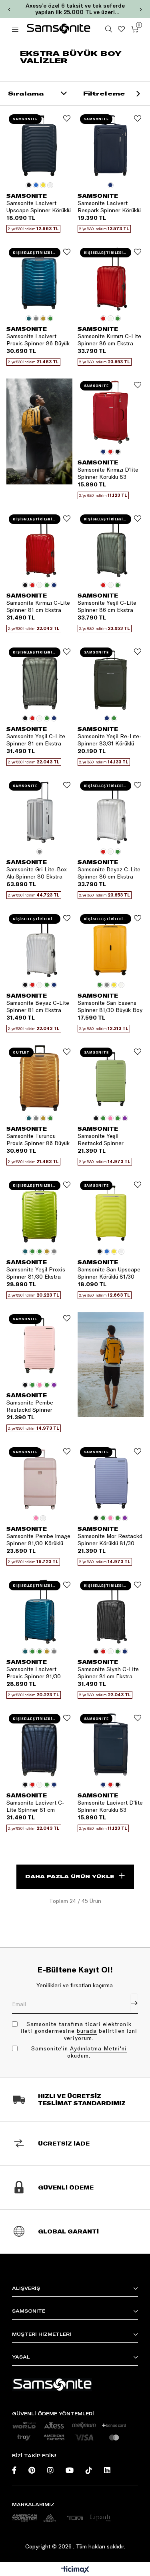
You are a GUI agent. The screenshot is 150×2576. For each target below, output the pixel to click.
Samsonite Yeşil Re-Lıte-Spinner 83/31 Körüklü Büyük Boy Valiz (110, 740)
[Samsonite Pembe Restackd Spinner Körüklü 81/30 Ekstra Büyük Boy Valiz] (40, 1345)
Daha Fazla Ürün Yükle (70, 1876)
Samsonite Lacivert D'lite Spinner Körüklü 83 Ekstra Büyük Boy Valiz (110, 1806)
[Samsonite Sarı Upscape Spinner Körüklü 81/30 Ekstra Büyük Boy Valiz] (111, 1211)
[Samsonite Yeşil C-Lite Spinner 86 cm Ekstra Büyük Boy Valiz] (111, 545)
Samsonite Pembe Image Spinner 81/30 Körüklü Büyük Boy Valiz (38, 1540)
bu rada (87, 2031)
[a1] (25, 2518)
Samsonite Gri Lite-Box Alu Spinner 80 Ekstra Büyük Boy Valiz (37, 873)
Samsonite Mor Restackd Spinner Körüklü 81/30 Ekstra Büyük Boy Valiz (110, 1540)
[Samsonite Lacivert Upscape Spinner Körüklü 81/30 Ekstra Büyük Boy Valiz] (40, 145)
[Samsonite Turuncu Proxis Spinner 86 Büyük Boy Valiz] (40, 1078)
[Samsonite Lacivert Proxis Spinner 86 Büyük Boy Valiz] (40, 279)
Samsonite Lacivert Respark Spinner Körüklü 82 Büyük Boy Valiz (109, 207)
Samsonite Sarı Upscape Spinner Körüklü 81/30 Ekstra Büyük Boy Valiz (109, 1273)
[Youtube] (70, 2470)
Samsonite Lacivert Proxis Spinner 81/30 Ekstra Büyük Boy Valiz (36, 1673)
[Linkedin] (107, 2470)
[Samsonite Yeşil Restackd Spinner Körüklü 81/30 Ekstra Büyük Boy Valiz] (111, 1078)
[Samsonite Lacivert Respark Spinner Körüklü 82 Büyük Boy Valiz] (111, 145)
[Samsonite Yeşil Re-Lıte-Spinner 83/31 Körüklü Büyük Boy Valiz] (111, 678)
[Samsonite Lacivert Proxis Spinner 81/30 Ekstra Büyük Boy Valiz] (40, 1612)
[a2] (50, 2518)
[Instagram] (50, 2470)
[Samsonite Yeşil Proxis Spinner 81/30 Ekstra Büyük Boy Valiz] (40, 1211)
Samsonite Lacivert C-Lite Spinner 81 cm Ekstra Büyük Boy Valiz (36, 1806)
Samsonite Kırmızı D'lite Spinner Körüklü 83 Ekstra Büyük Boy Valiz (108, 473)
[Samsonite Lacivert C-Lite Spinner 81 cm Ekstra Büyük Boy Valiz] (40, 1745)
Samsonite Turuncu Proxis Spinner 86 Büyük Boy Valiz (38, 1140)
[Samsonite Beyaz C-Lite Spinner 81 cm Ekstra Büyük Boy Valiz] (40, 945)
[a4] (75, 2518)
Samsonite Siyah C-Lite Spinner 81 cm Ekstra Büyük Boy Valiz (108, 1673)
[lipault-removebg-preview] (100, 2518)
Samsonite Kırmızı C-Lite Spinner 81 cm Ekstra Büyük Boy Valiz (38, 606)
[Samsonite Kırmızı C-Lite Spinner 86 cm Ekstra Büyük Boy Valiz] (111, 279)
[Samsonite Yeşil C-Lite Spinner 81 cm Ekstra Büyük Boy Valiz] (40, 678)
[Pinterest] (32, 2470)
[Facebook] (14, 2470)
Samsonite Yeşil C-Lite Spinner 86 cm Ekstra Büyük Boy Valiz (107, 606)
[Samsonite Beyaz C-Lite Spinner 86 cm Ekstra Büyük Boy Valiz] (111, 812)
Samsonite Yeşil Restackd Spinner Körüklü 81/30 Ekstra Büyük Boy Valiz (104, 1140)
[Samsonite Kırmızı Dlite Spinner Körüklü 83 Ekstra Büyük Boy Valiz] (111, 412)
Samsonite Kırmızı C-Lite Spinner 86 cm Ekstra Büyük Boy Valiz (109, 340)
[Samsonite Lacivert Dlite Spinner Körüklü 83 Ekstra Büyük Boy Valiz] (111, 1745)
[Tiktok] (89, 2470)
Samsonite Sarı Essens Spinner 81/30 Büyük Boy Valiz (110, 1006)
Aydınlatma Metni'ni (98, 2048)
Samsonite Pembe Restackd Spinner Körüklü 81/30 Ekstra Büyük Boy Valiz (33, 1406)
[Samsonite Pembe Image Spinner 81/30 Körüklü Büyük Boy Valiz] (40, 1478)
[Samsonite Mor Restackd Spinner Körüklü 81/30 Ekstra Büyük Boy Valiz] (111, 1478)
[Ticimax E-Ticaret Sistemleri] (75, 2570)
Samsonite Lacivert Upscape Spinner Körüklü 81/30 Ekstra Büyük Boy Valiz (39, 207)
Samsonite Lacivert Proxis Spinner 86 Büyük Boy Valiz (38, 340)
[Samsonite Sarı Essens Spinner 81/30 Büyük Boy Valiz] (111, 945)
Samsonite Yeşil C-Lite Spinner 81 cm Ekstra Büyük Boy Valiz (36, 740)
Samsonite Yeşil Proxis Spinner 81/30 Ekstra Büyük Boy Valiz (36, 1273)
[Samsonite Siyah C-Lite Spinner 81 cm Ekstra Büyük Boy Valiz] (111, 1612)
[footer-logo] (52, 2385)
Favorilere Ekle (67, 118)
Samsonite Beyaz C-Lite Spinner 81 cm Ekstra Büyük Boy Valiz (38, 1006)
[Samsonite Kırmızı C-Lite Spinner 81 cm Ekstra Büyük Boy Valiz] (40, 545)
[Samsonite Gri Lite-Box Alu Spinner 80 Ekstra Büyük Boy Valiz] (40, 812)
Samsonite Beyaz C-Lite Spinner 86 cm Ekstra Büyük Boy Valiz (109, 873)
